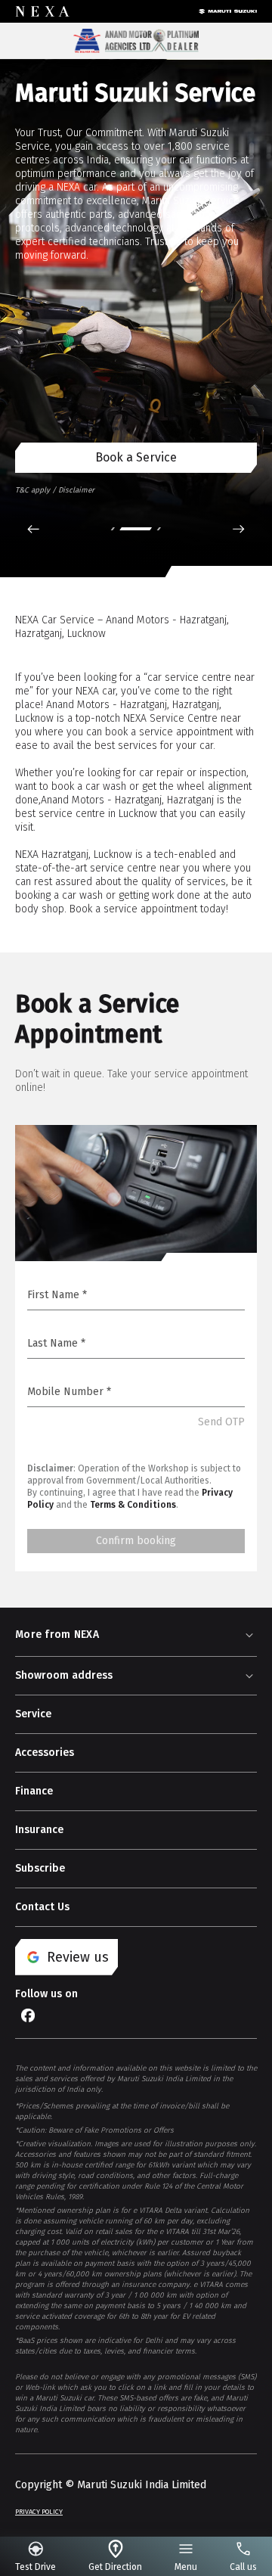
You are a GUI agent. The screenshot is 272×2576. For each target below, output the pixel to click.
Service (33, 1714)
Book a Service (136, 457)
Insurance (39, 1830)
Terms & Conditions (133, 1505)
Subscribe (40, 1868)
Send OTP (221, 1422)
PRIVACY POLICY (39, 2512)
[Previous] (33, 529)
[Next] (239, 529)
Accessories (45, 1753)
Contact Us (42, 1907)
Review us (78, 1957)
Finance (34, 1791)
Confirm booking (136, 1541)
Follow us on (46, 1994)
